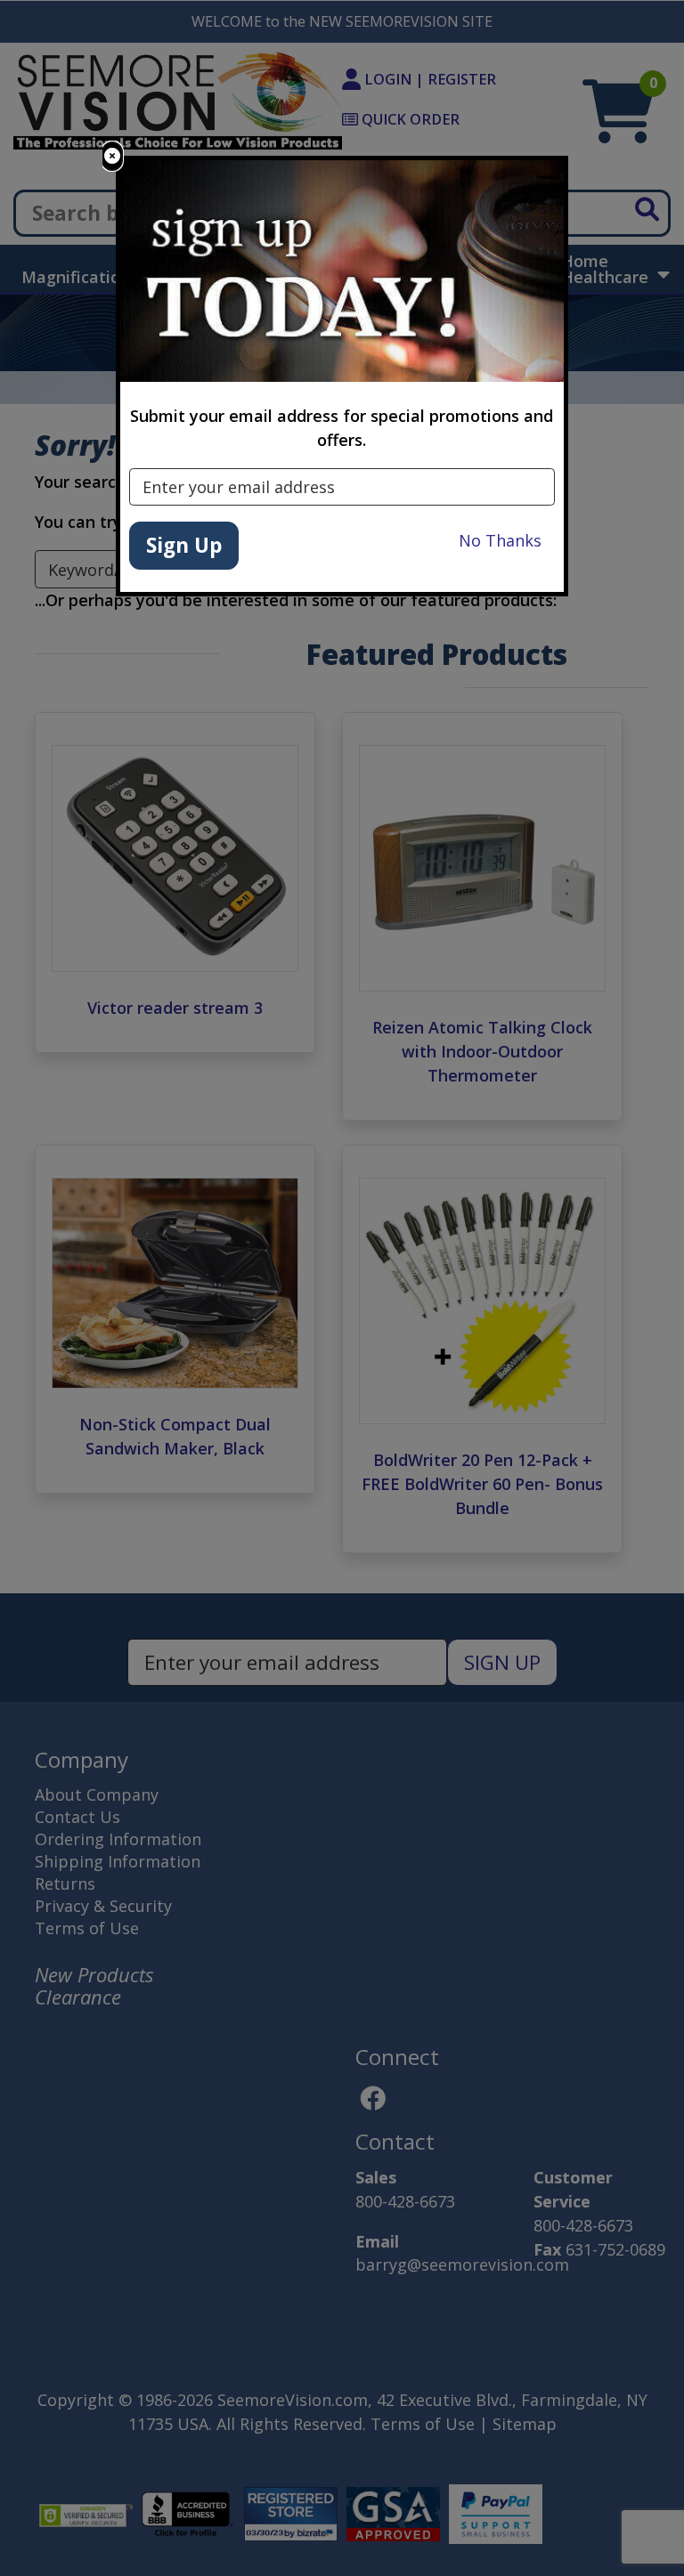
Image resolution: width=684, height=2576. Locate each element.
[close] (112, 156)
